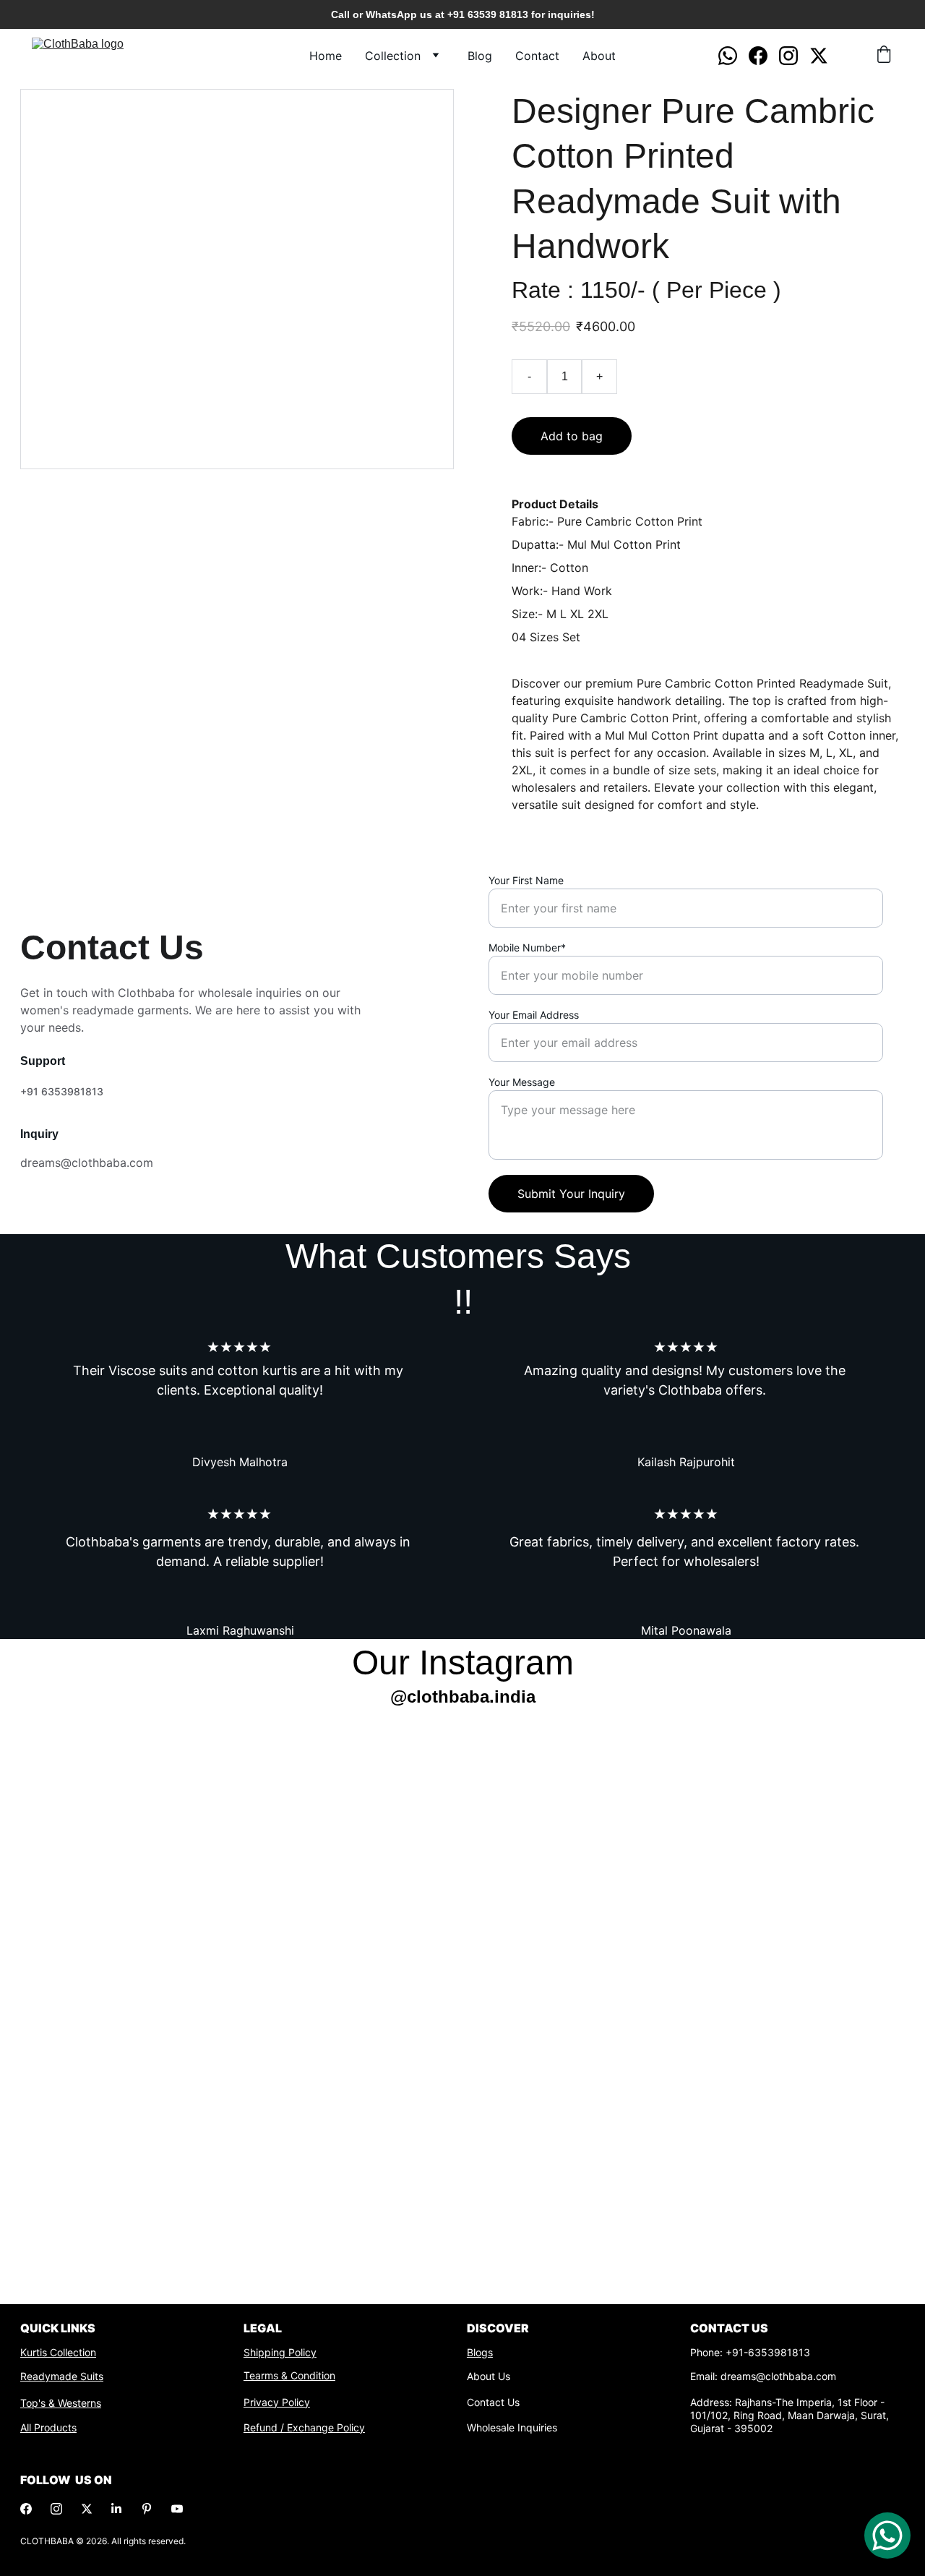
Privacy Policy (277, 2402)
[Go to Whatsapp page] (733, 56)
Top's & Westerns (61, 2403)
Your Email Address (534, 1015)
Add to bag (572, 436)
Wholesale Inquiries (512, 2427)
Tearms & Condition (289, 2375)
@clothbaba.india (463, 1696)
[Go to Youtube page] (177, 2509)
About (599, 56)
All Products (48, 2427)
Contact (537, 56)
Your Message (522, 1082)
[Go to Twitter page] (819, 56)
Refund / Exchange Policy (304, 2427)
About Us (489, 2376)
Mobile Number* (527, 947)
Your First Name (526, 880)
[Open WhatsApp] (887, 2536)
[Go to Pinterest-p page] (147, 2509)
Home (326, 56)
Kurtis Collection (58, 2352)
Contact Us (493, 2402)
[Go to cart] (884, 56)
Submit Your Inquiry (571, 1194)
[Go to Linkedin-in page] (116, 2509)
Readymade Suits (62, 2376)
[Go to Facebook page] (764, 56)
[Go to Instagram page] (794, 56)
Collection (393, 56)
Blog (480, 56)
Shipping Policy (280, 2352)
